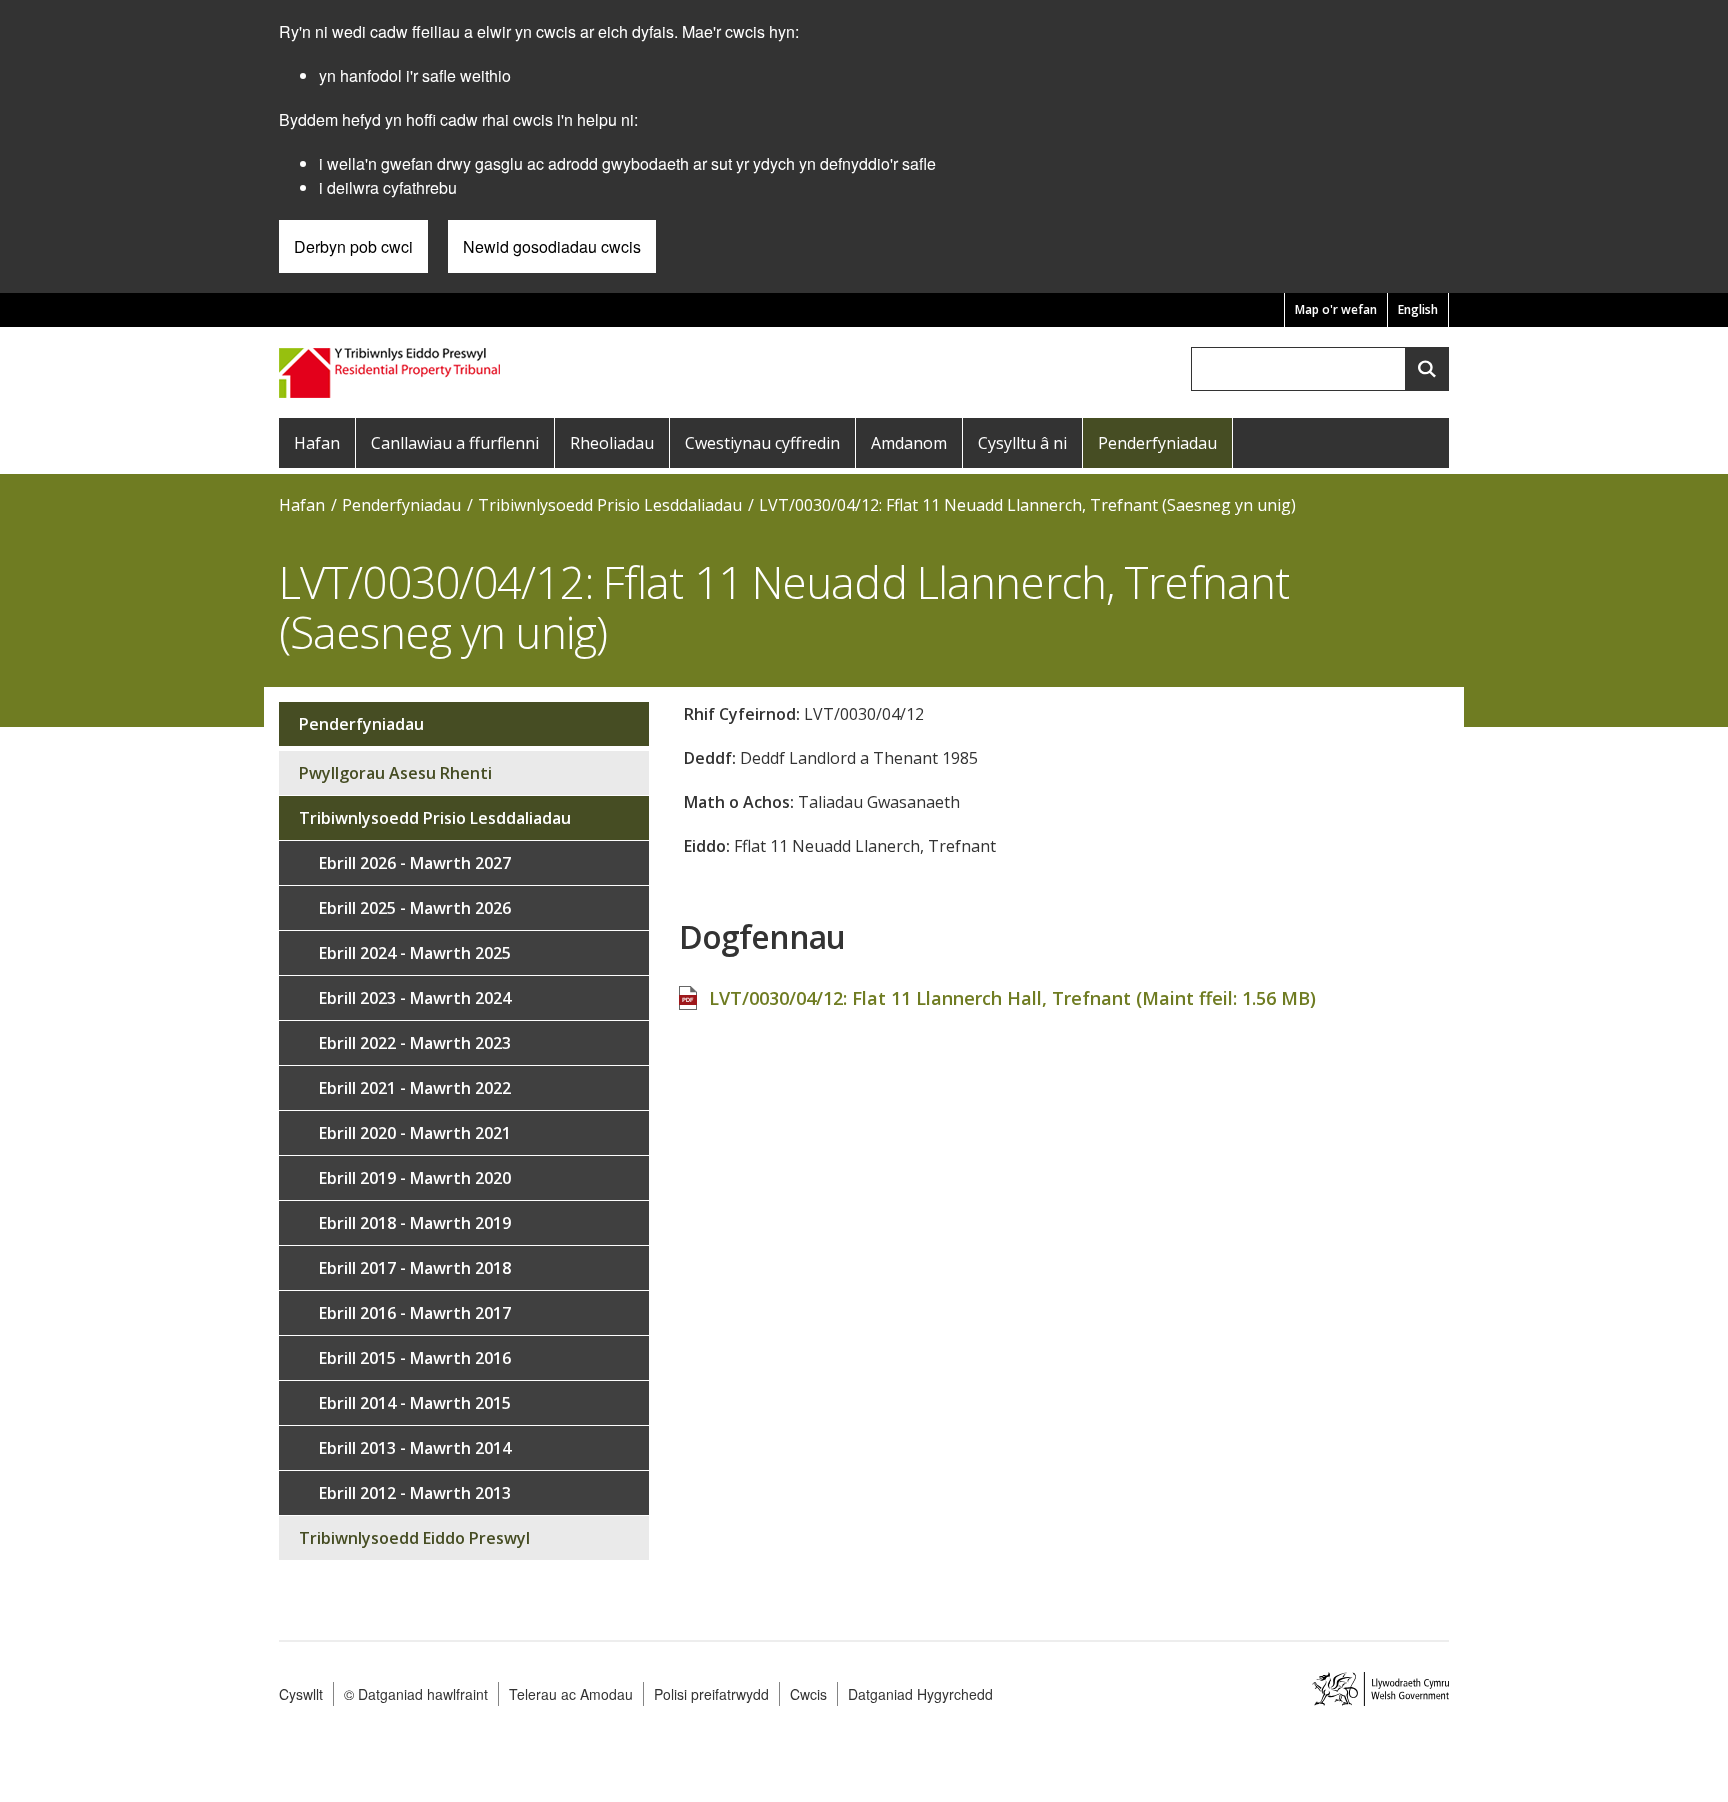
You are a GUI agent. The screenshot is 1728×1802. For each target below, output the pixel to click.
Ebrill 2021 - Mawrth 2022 (415, 1088)
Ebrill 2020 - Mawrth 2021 (415, 1133)
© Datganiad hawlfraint (416, 1694)
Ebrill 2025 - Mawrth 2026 (415, 908)
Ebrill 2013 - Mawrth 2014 (415, 1448)
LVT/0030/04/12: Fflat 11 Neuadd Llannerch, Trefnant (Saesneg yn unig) (1027, 505)
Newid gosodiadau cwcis (552, 246)
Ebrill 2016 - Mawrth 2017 (415, 1313)
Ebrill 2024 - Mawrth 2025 (415, 953)
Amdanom (909, 443)
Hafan (317, 443)
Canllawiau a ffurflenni (455, 443)
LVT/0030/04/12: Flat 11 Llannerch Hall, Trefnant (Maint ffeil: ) (1012, 998)
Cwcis (808, 1694)
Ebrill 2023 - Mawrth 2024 (415, 998)
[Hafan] (391, 370)
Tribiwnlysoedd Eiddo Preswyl (414, 1538)
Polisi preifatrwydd (711, 1694)
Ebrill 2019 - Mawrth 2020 (415, 1178)
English (1418, 309)
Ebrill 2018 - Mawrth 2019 (415, 1223)
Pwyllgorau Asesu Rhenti (395, 773)
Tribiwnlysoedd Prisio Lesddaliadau (610, 505)
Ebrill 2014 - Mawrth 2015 (415, 1403)
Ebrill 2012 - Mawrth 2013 (415, 1493)
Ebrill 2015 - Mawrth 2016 (415, 1358)
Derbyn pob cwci (353, 246)
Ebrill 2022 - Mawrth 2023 (415, 1043)
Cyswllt (301, 1694)
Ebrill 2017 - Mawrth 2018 (415, 1268)
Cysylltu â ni (1022, 443)
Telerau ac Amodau (571, 1694)
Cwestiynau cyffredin (762, 443)
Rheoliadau (612, 443)
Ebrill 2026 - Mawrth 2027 (415, 863)
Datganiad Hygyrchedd (920, 1694)
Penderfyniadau (1157, 443)
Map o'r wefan (1336, 309)
